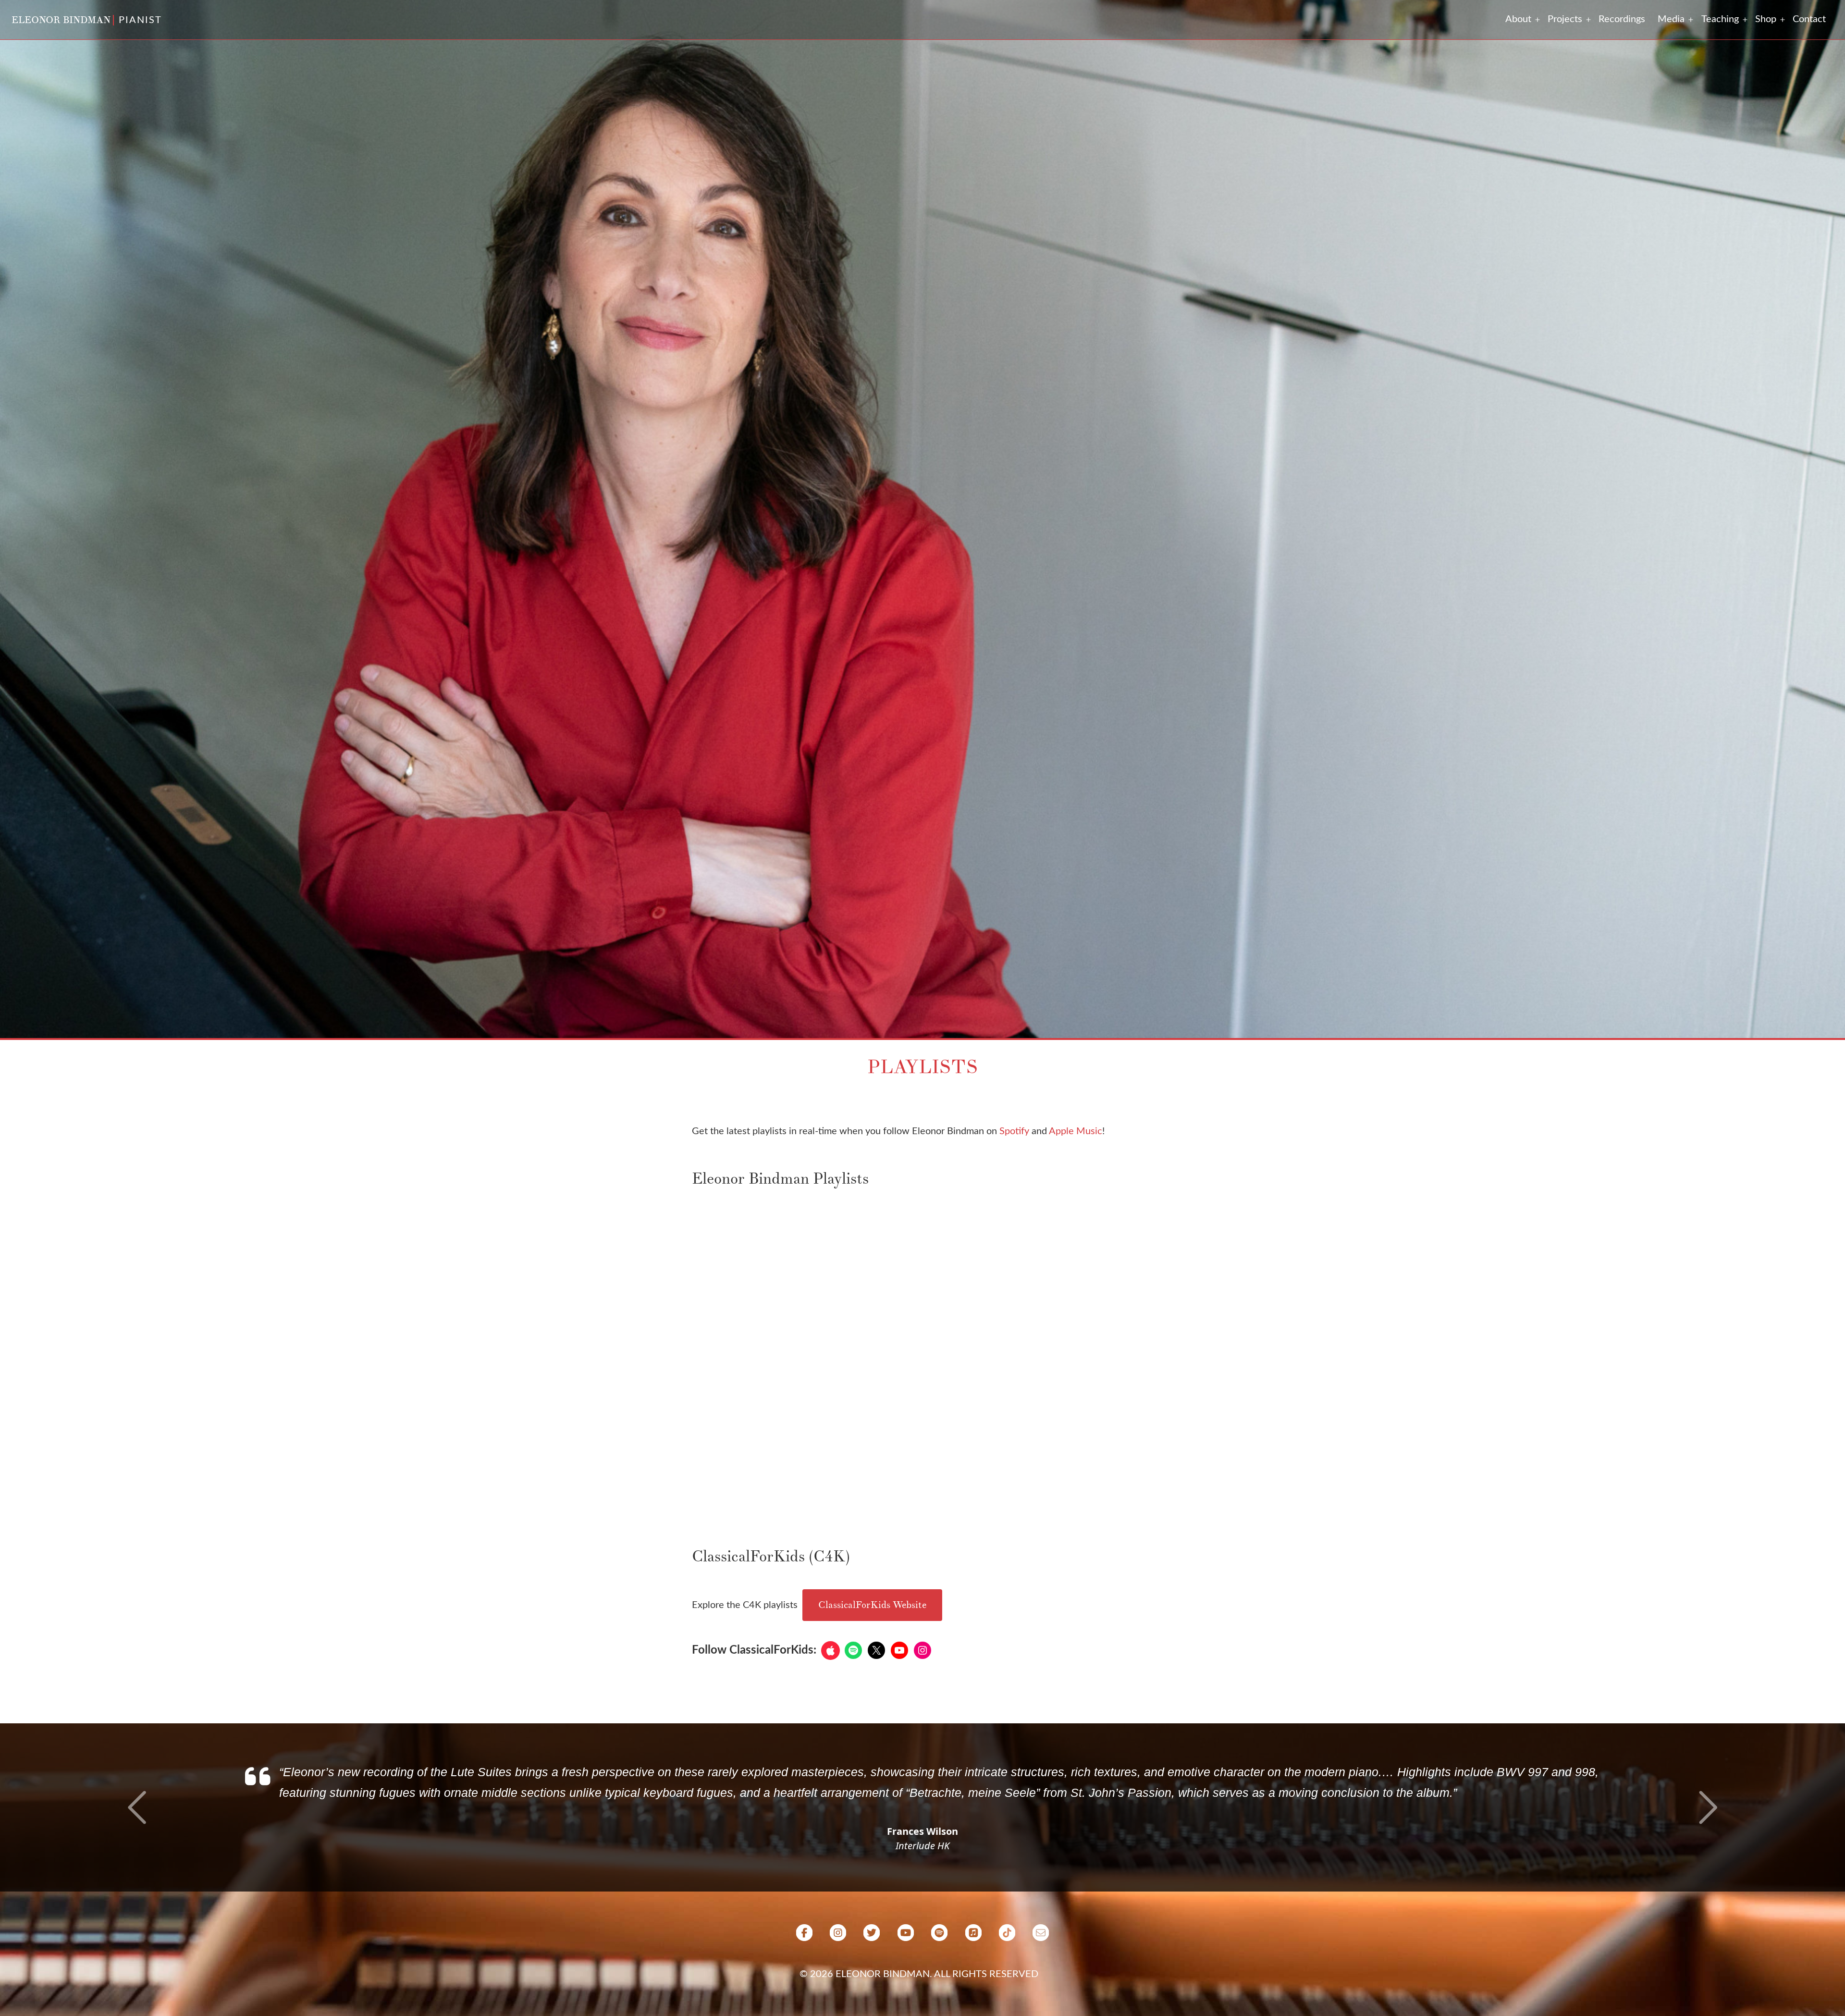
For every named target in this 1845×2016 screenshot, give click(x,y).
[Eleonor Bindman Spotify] (939, 1977)
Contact (1809, 19)
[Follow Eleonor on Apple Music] (973, 1977)
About (1518, 19)
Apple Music (1076, 1131)
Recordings (1622, 19)
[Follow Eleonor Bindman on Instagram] (838, 1977)
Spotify (1014, 1131)
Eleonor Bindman (61, 20)
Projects (1565, 19)
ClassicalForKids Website (872, 1605)
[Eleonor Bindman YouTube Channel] (906, 1977)
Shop (1766, 19)
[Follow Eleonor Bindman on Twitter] (872, 1977)
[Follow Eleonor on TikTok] (1007, 1977)
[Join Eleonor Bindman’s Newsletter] (1041, 1977)
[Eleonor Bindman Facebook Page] (804, 1977)
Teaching (1720, 19)
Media (1671, 19)
